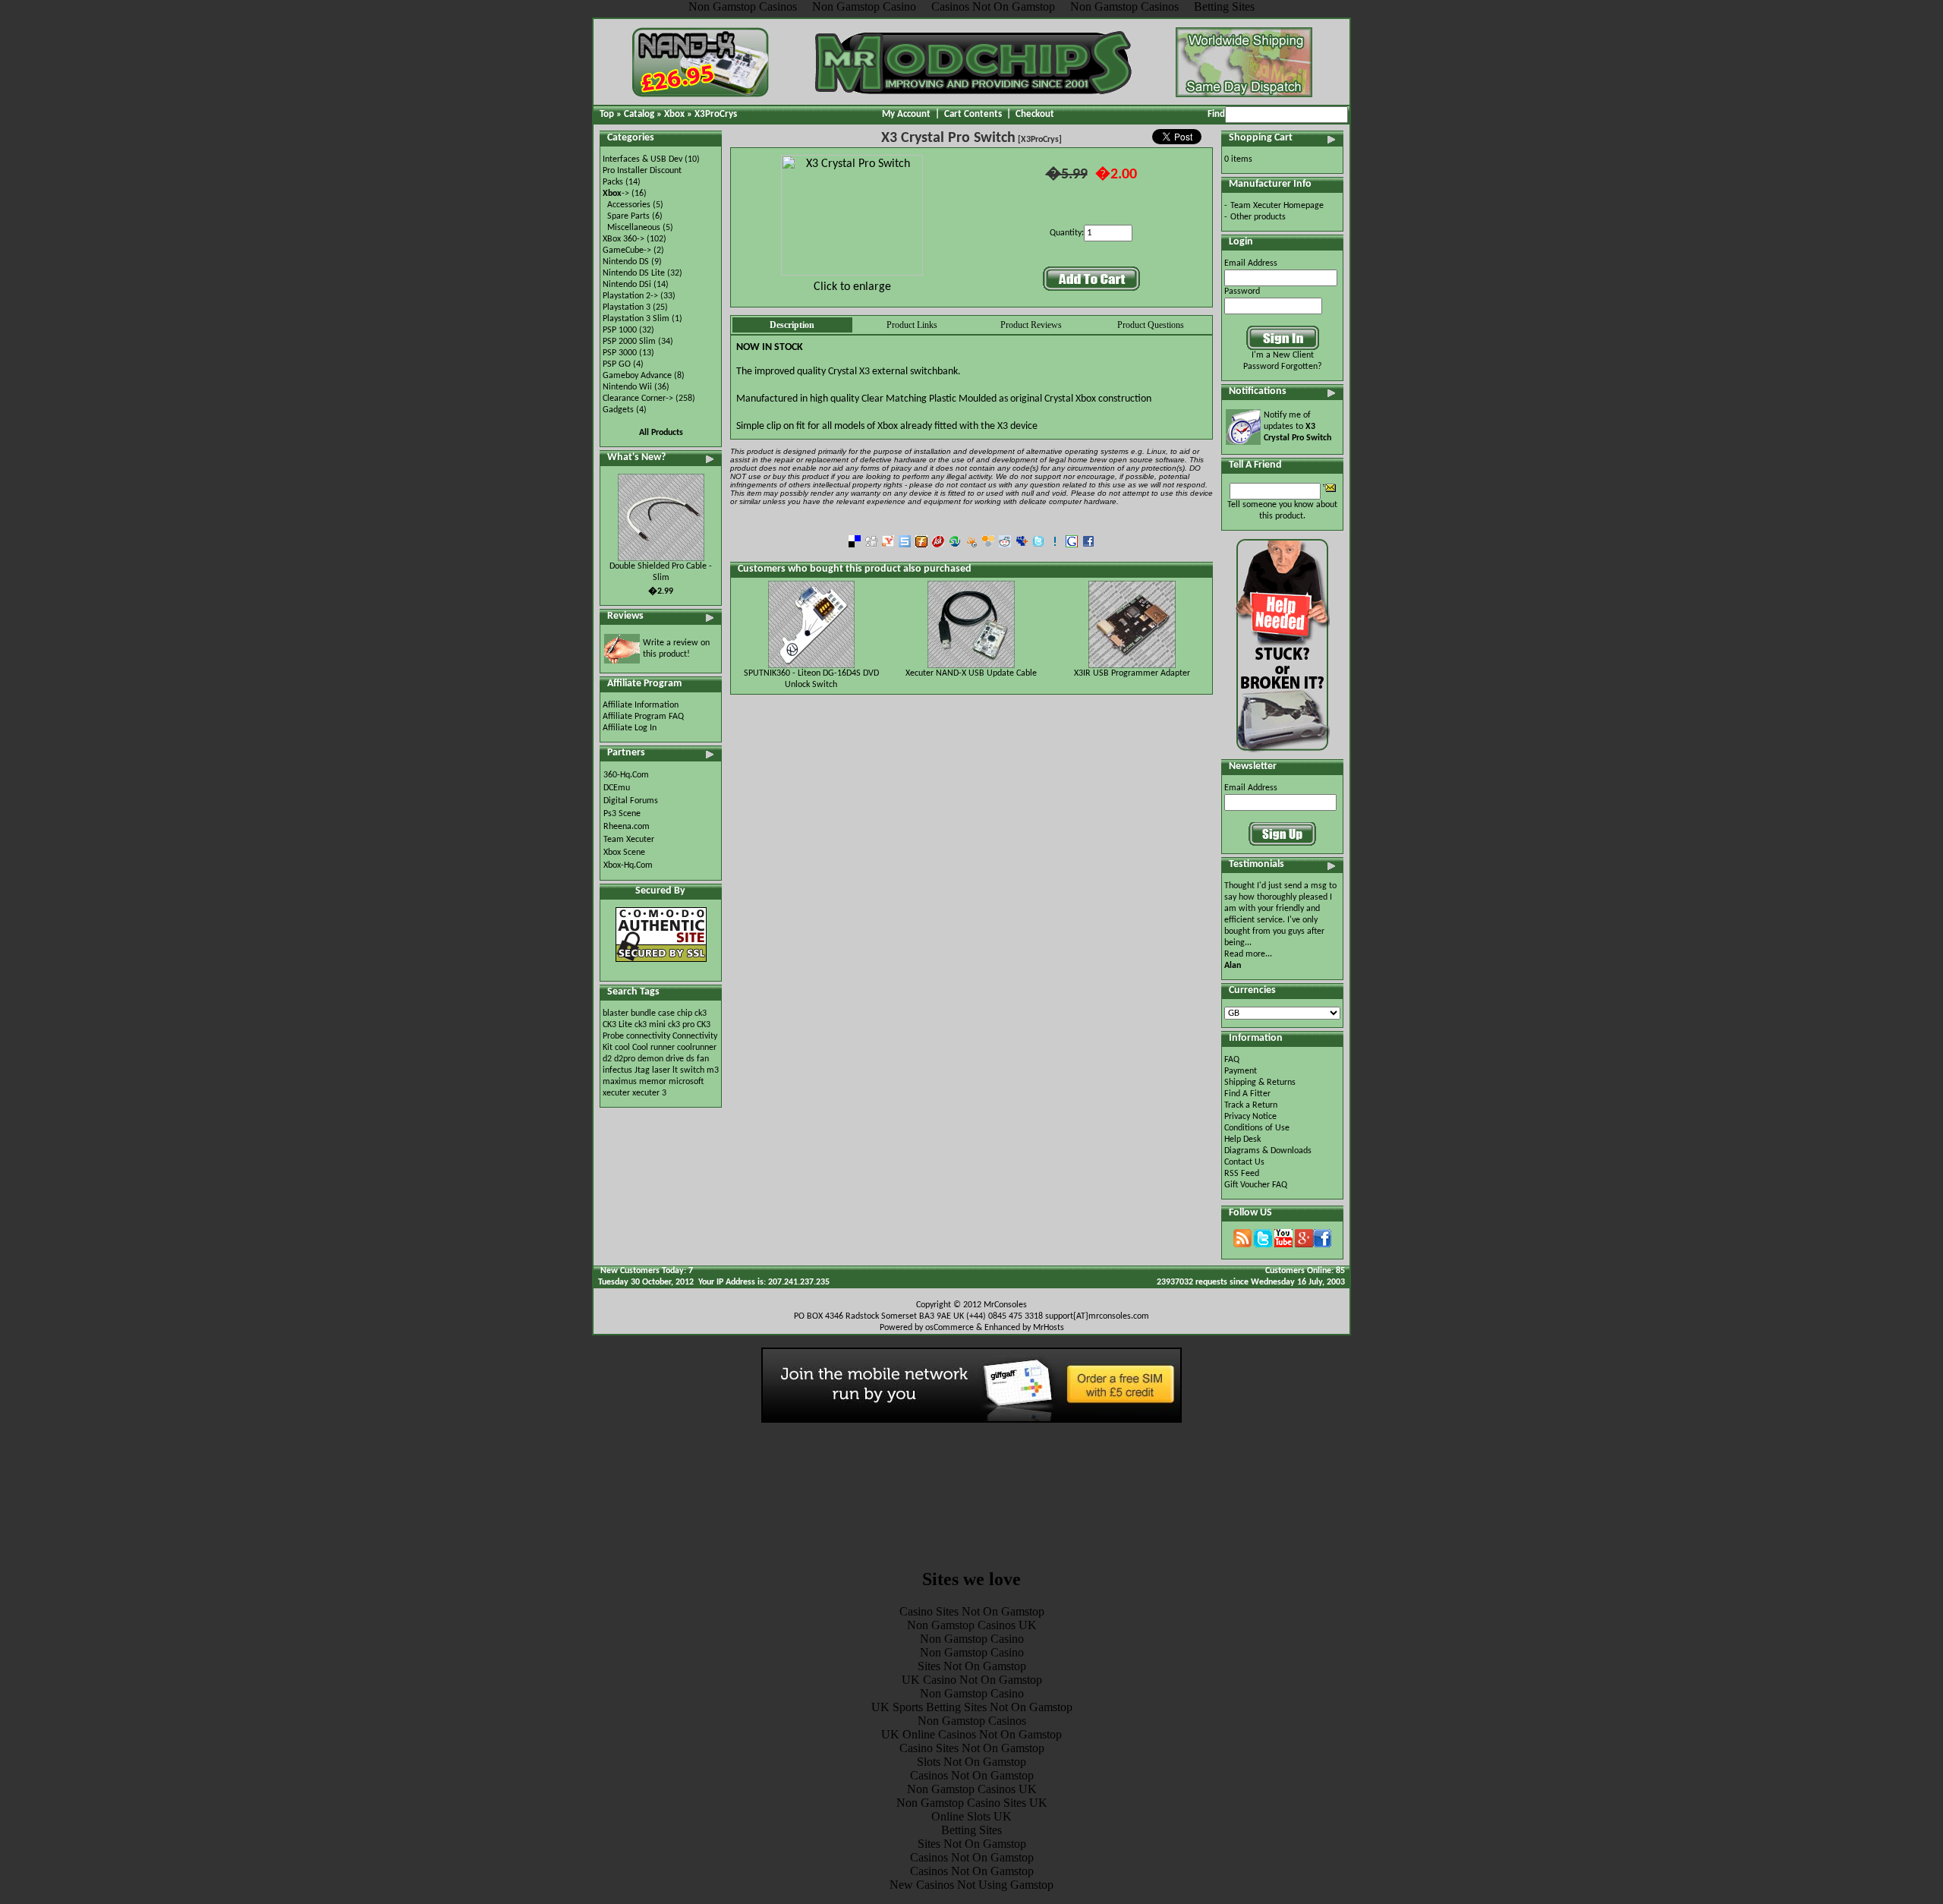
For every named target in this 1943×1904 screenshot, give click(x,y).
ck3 (701, 1013)
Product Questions (1151, 325)
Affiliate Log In (630, 728)
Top (607, 114)
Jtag (642, 1070)
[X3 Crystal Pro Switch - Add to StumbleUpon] (955, 545)
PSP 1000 (620, 330)
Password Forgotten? (1283, 367)
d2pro (625, 1059)
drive (675, 1059)
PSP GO (617, 364)
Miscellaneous (634, 228)
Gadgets (618, 410)
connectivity (648, 1036)
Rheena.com (627, 827)
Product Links (912, 325)
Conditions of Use (1257, 1128)
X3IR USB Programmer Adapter (1132, 673)
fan (703, 1059)
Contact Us (1244, 1162)
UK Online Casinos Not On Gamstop (971, 1734)
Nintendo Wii (627, 387)
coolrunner (697, 1048)
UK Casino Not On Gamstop (972, 1680)
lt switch (688, 1070)
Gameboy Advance (637, 376)
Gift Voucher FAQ (1256, 1185)
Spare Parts (628, 216)
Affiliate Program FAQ (643, 717)
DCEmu (617, 788)
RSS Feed (1242, 1174)
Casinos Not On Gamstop (972, 1775)
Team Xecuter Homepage (1277, 206)
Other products (1258, 217)
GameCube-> (627, 251)
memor (653, 1082)
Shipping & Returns (1260, 1083)
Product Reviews (1031, 325)
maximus (620, 1082)
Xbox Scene (624, 853)
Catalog (639, 114)
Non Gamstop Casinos (972, 1721)
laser (661, 1070)
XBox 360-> (624, 239)
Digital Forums (631, 801)
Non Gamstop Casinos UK (972, 1625)
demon (650, 1059)
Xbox (674, 114)
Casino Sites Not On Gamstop (972, 1611)
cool (622, 1048)
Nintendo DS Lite (634, 273)
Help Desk (1242, 1140)
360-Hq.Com (626, 775)
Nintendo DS (626, 262)
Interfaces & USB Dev (642, 159)
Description (792, 325)
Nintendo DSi (627, 285)
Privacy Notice (1250, 1117)
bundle (643, 1013)
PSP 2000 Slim (629, 342)
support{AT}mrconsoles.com (1097, 1316)
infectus (617, 1070)
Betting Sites (971, 1830)
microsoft (686, 1082)
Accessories (629, 205)
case (666, 1013)
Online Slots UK (971, 1816)
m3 (713, 1070)
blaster (616, 1013)
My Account (906, 114)
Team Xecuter (629, 840)
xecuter (616, 1093)
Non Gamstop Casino (972, 1639)
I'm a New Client (1283, 355)
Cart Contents (973, 114)
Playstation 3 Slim (636, 319)
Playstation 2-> (630, 296)
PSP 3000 (620, 353)
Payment (1241, 1071)
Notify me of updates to (1297, 427)
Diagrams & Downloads (1268, 1151)
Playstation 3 (627, 307)
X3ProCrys (716, 114)
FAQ (1232, 1060)
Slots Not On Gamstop (971, 1762)
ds (690, 1059)
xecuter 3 (649, 1093)
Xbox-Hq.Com (628, 865)
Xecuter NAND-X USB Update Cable (971, 673)
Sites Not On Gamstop (972, 1666)
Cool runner (653, 1048)
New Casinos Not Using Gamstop (971, 1885)
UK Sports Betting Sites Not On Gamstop (972, 1707)
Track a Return (1251, 1105)
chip (685, 1013)
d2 (607, 1059)
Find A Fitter (1247, 1094)
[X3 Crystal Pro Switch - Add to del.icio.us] (855, 545)
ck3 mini (650, 1025)
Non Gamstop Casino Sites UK (972, 1803)
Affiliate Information (641, 705)
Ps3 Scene (622, 814)
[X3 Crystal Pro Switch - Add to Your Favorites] (1055, 545)
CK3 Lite (617, 1025)
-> (616, 194)
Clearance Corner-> (638, 399)
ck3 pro (681, 1025)
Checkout (1035, 114)
